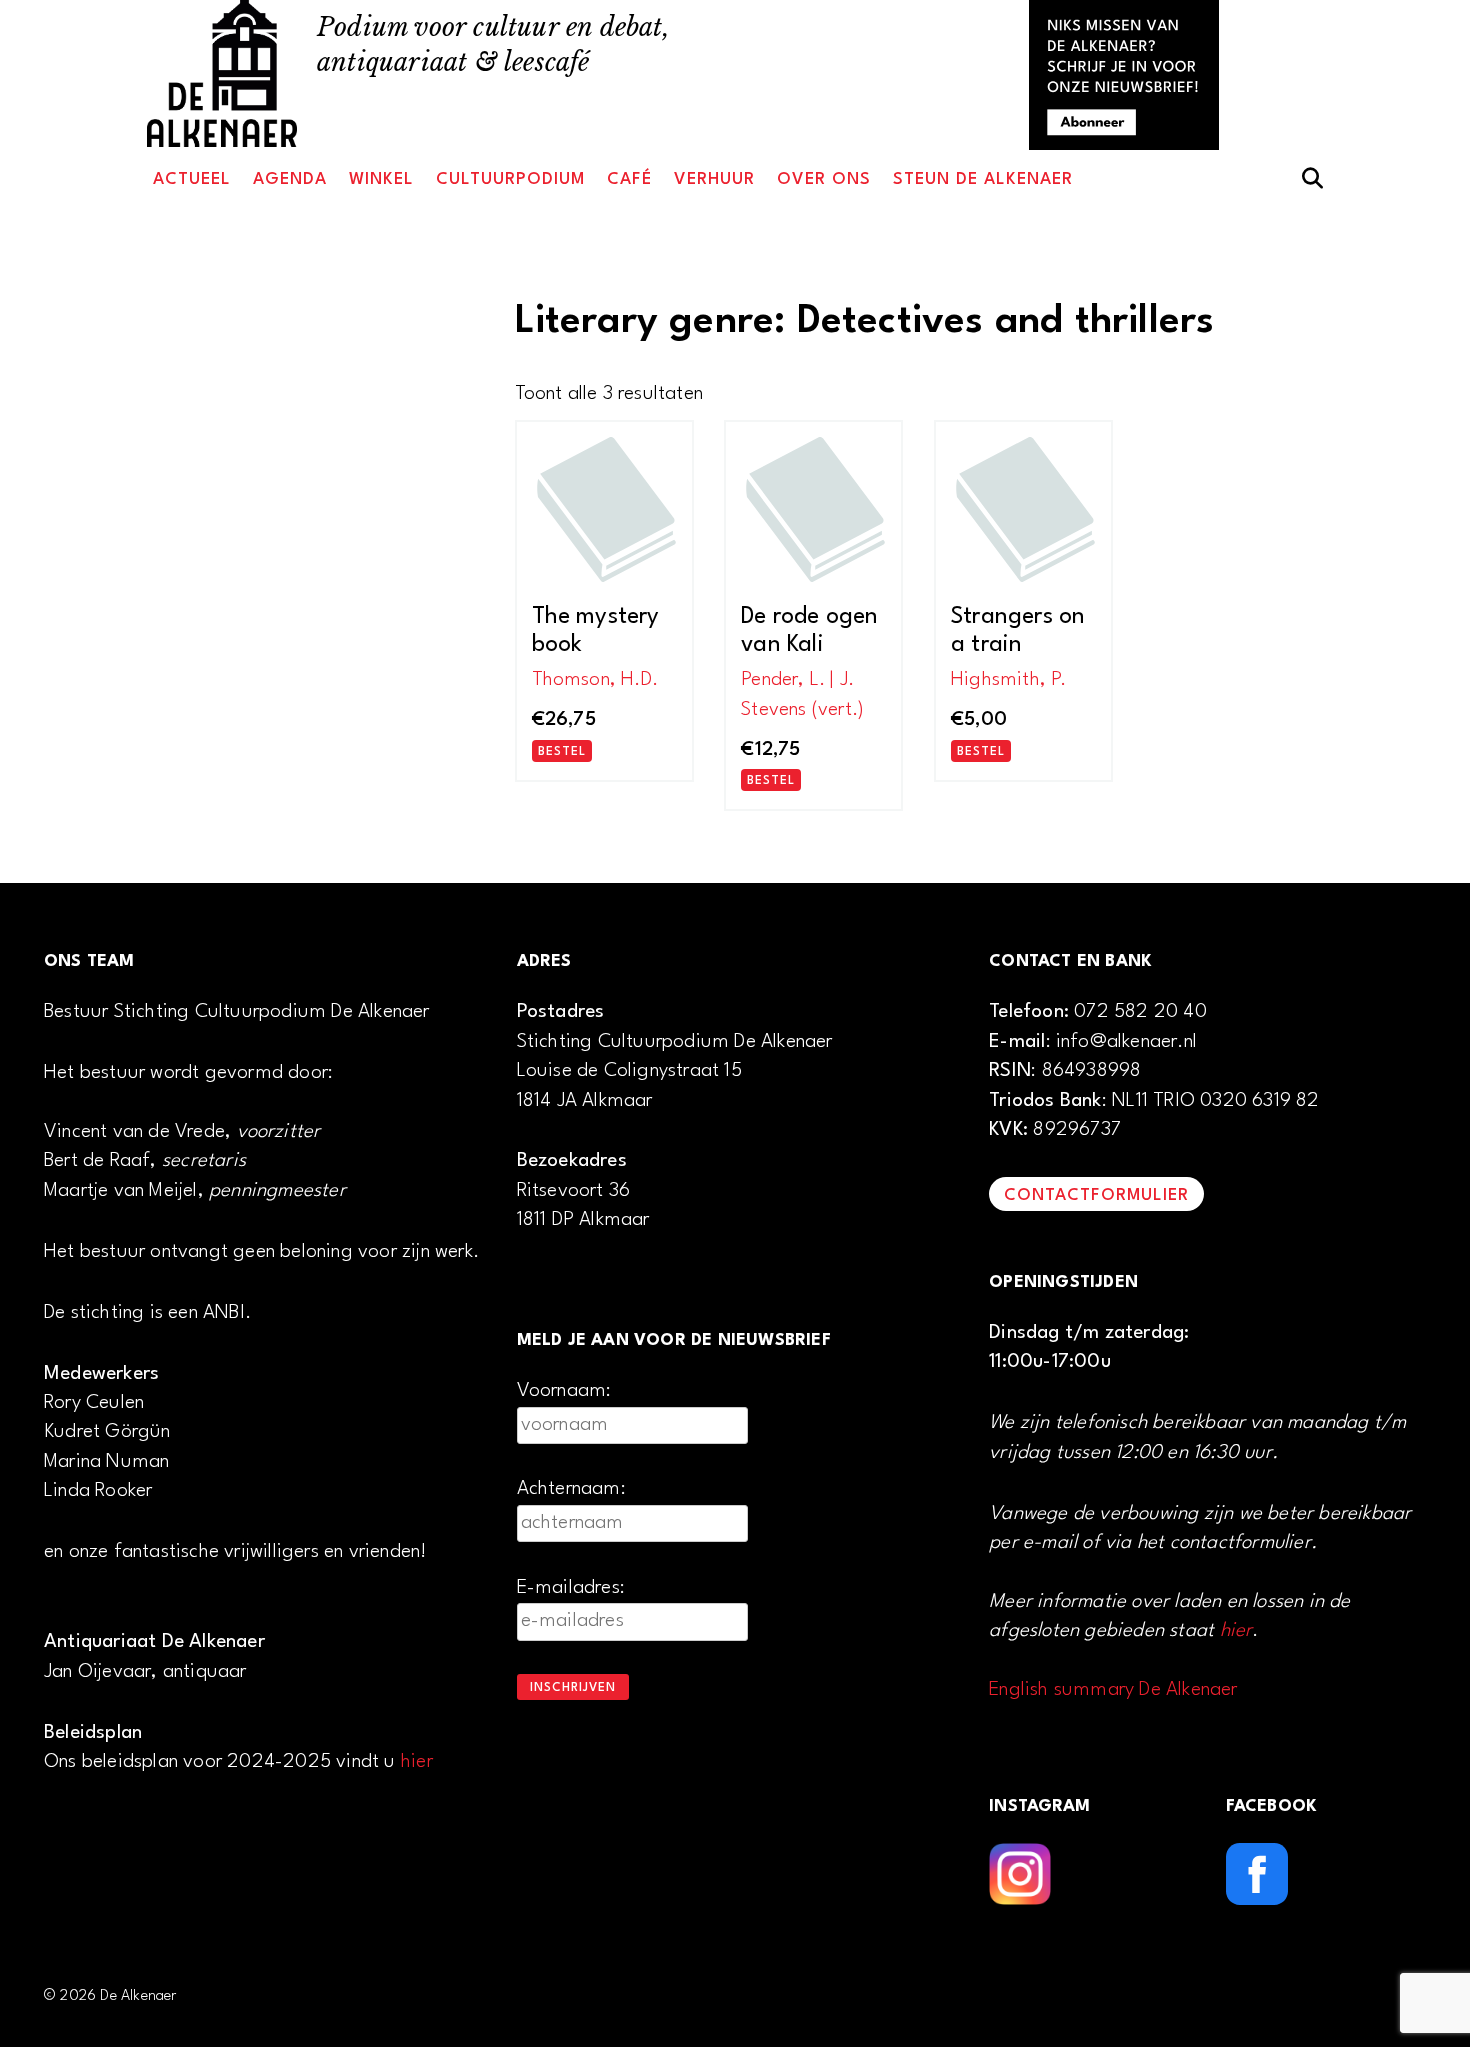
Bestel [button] (562, 752)
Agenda (290, 179)
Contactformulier (1096, 1195)
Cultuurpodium (510, 179)
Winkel (381, 179)
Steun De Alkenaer (983, 179)
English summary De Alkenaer (1113, 1690)
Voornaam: (564, 1391)
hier (417, 1762)
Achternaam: (571, 1489)
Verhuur (714, 179)
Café (629, 179)
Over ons (824, 179)
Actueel (192, 179)
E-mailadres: (571, 1588)
